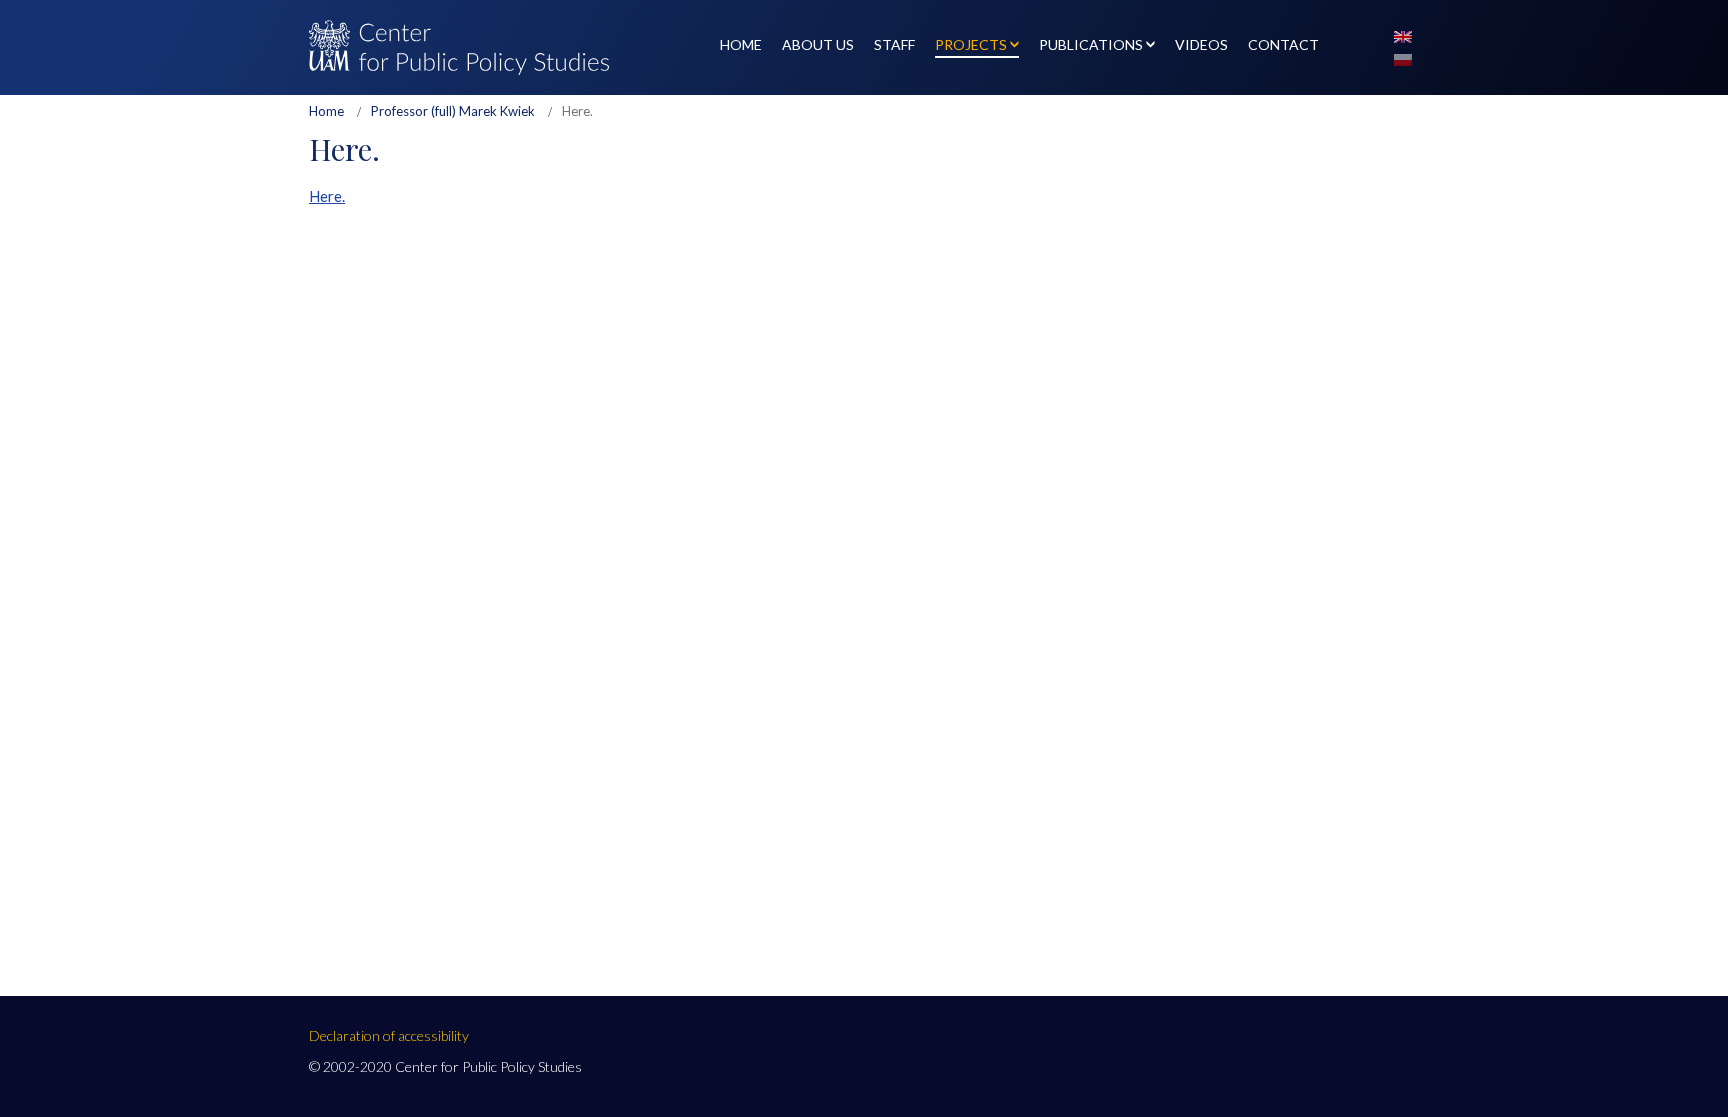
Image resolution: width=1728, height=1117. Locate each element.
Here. (327, 196)
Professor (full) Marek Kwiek (453, 111)
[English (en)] (1403, 35)
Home (326, 111)
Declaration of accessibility (389, 1035)
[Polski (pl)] (1403, 58)
